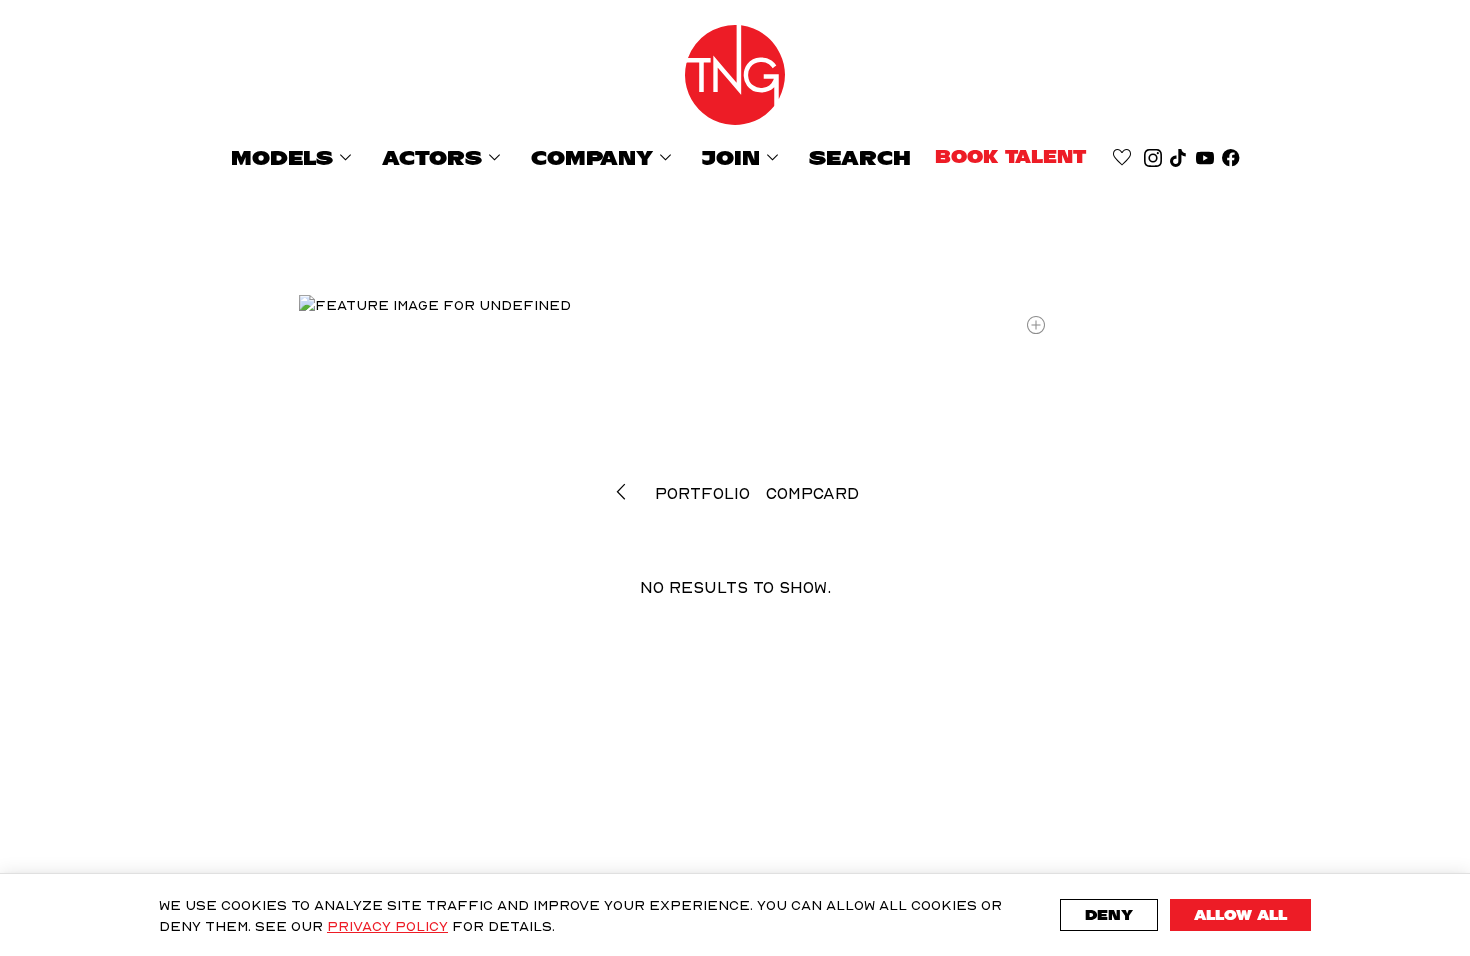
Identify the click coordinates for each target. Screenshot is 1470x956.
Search (860, 158)
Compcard (812, 493)
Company (604, 157)
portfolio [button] (702, 493)
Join (743, 157)
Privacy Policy (387, 925)
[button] (625, 492)
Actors (444, 157)
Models (294, 157)
